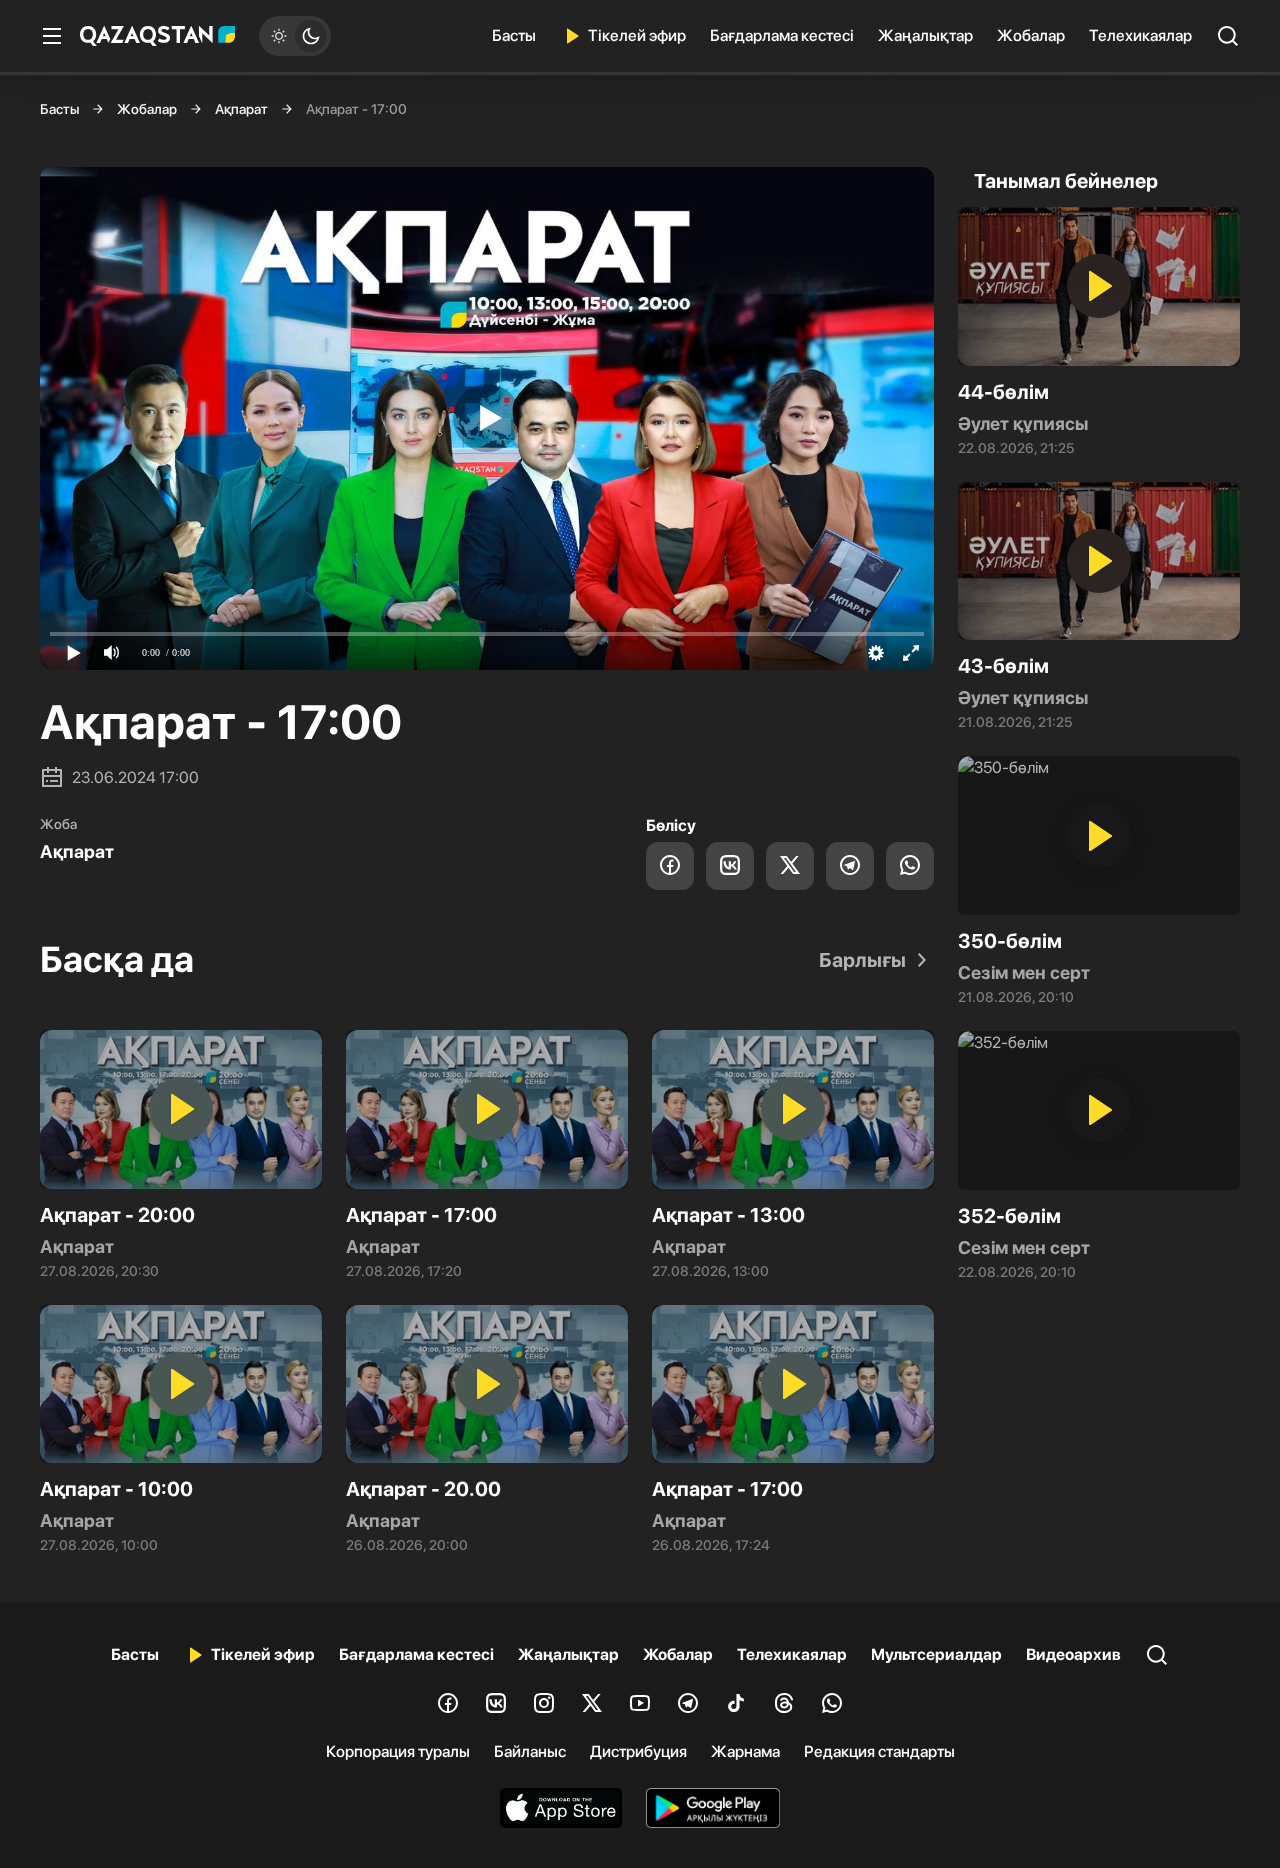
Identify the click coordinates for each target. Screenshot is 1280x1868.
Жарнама (745, 1751)
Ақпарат (241, 109)
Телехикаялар (1140, 35)
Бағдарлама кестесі (782, 35)
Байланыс (530, 1751)
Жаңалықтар (925, 35)
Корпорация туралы (398, 1751)
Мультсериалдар (936, 1654)
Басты (514, 35)
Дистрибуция (638, 1751)
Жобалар (1031, 35)
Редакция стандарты (879, 1751)
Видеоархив (1073, 1654)
